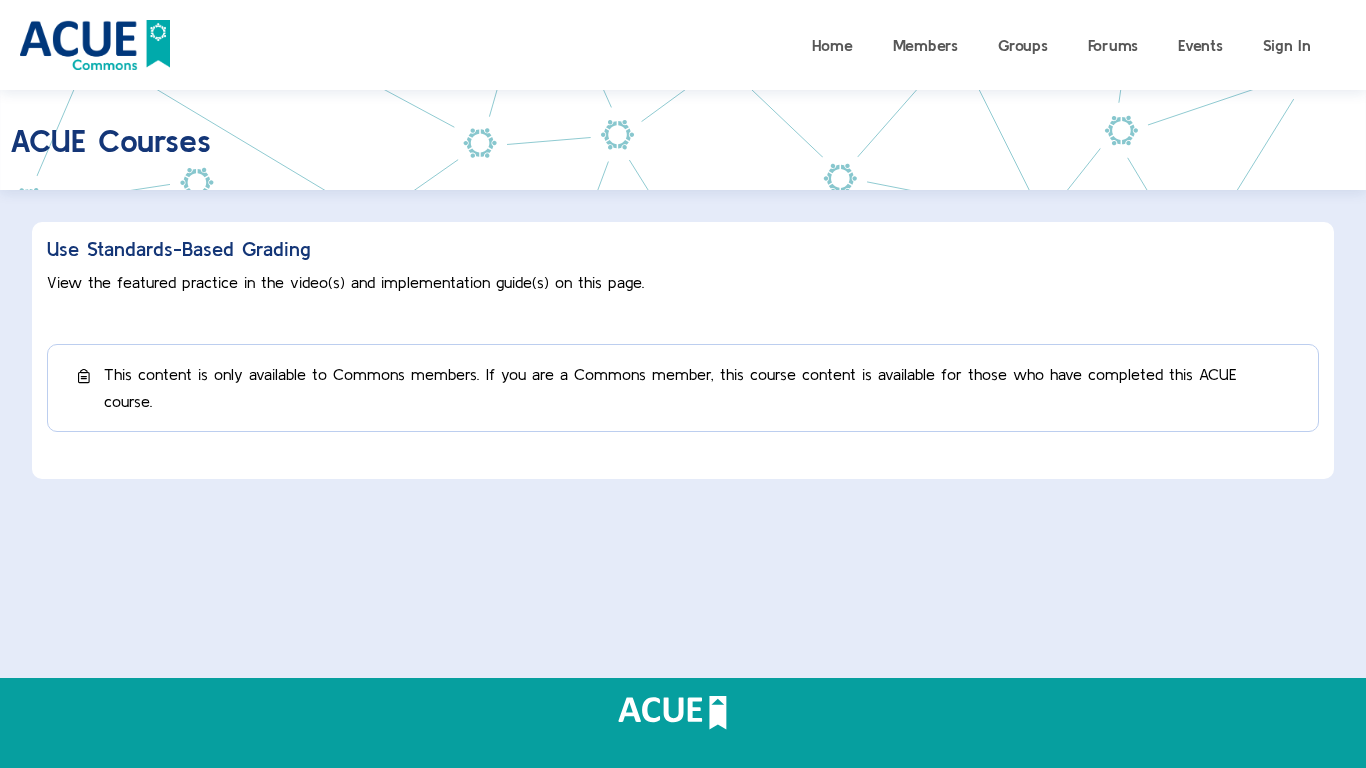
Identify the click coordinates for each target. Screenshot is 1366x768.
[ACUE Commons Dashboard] (95, 42)
